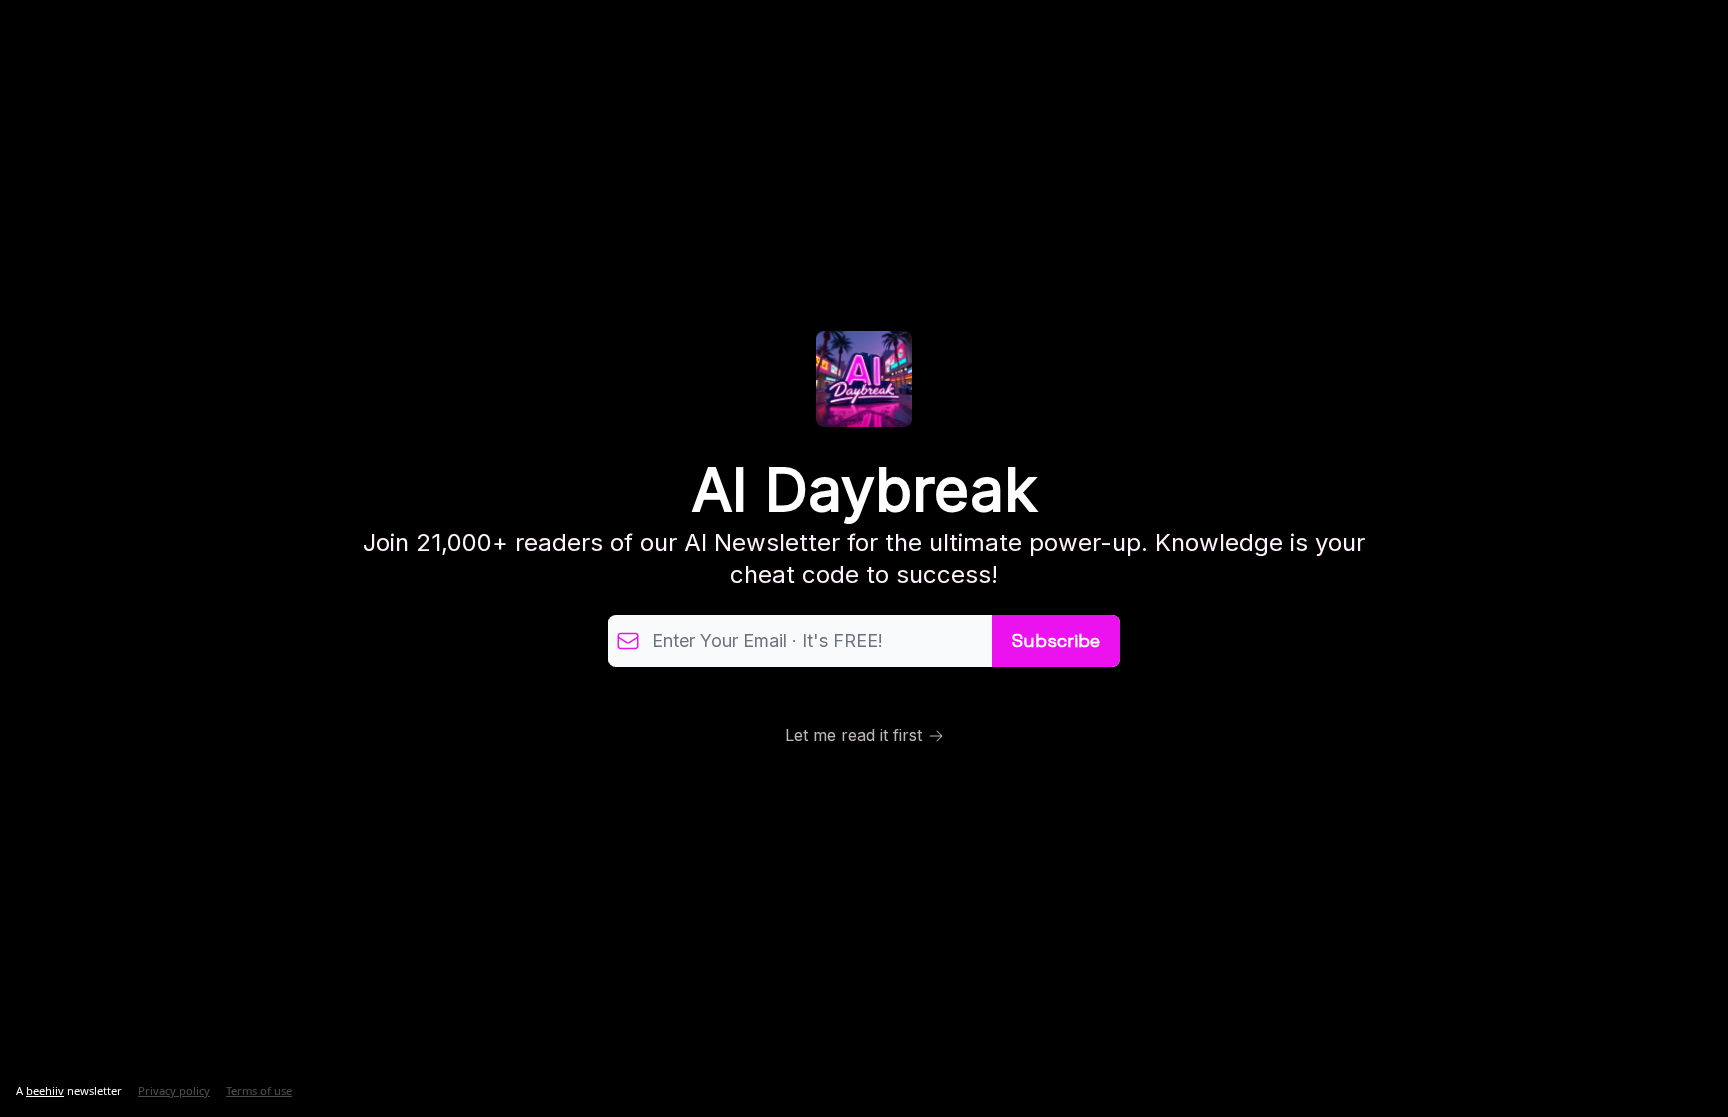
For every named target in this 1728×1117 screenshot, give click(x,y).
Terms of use (259, 1090)
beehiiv (45, 1090)
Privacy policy (174, 1090)
